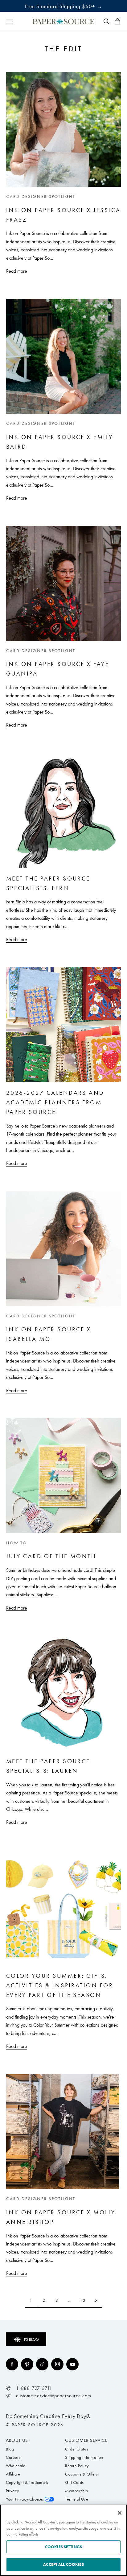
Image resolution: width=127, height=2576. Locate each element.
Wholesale (16, 2466)
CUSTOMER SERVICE (86, 2440)
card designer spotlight (41, 196)
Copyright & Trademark (27, 2482)
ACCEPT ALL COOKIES (63, 2564)
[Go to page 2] (96, 2300)
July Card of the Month (51, 1556)
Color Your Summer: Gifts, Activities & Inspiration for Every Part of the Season (60, 1985)
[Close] (120, 2513)
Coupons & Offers (82, 2474)
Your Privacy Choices (25, 2499)
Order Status (77, 2449)
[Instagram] (57, 2364)
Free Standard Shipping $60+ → (64, 6)
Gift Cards (74, 2482)
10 (83, 2300)
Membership (77, 2491)
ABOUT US (17, 2440)
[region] (63, 2540)
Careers (13, 2457)
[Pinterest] (27, 2364)
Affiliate (13, 2474)
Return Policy (77, 2466)
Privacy (12, 2491)
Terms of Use (77, 2499)
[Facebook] (12, 2364)
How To (17, 1543)
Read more (17, 271)
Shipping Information (84, 2457)
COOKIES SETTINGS (63, 2547)
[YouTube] (72, 2364)
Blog (10, 2449)
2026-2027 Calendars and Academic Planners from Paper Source (55, 1102)
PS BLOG (31, 2339)
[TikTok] (42, 2364)
